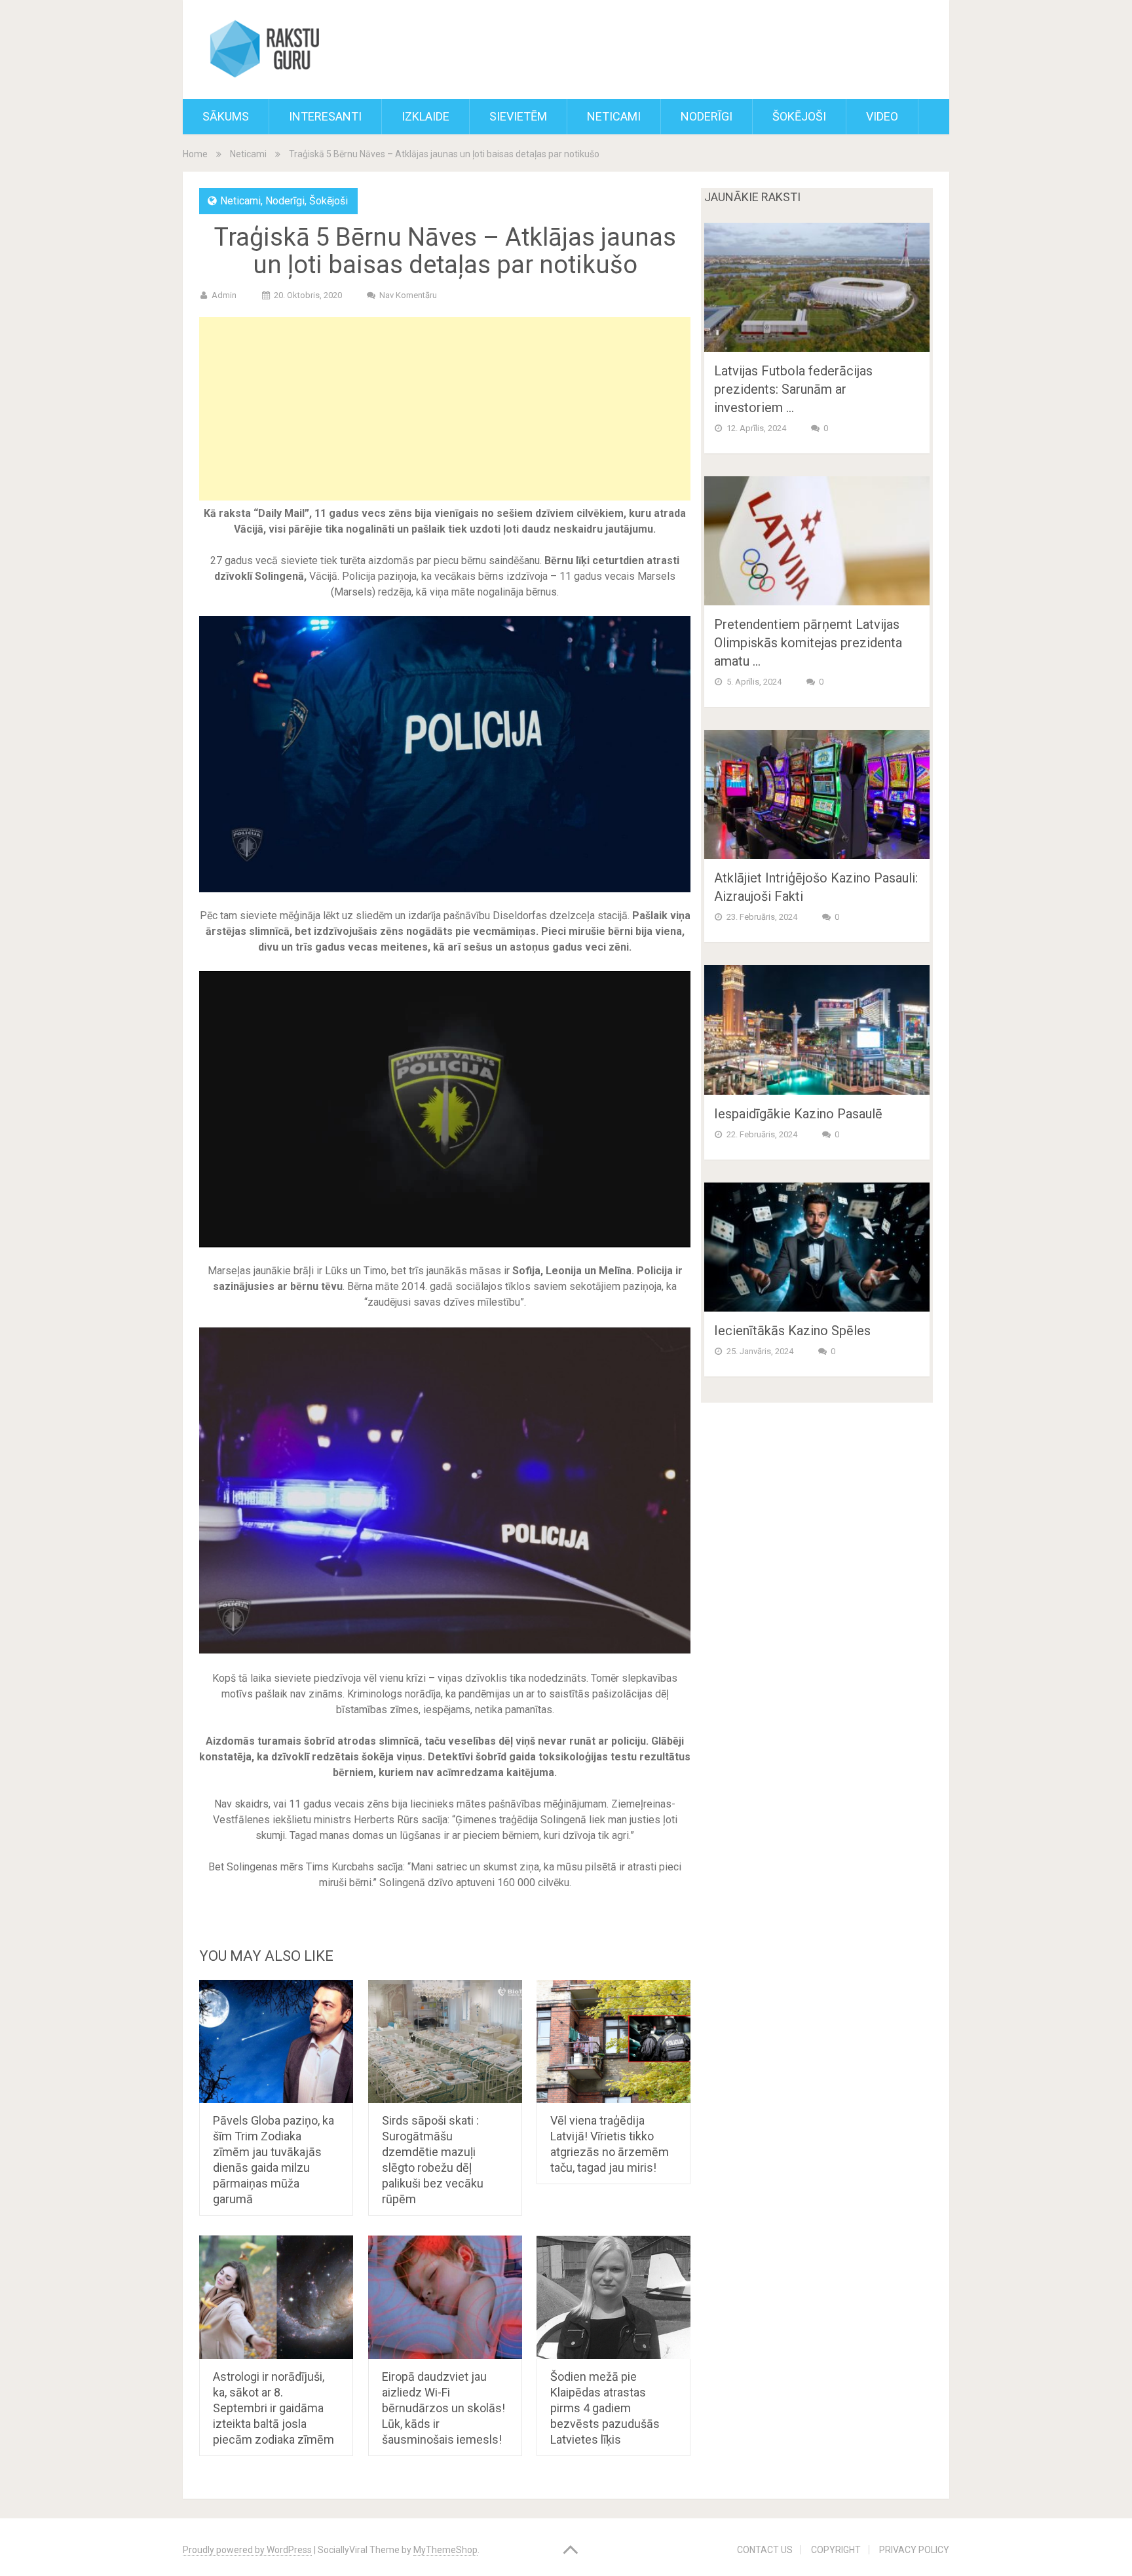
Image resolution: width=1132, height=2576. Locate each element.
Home (195, 154)
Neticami (614, 116)
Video (882, 116)
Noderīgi (707, 116)
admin (224, 295)
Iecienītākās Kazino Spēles (792, 1331)
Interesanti (325, 116)
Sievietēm (518, 116)
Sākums (226, 116)
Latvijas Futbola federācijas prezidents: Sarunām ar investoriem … (793, 389)
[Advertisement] (445, 409)
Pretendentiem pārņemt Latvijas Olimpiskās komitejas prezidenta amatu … (808, 643)
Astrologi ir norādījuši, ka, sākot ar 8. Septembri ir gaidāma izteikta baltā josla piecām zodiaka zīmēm (274, 2408)
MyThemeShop (445, 2550)
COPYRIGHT (836, 2550)
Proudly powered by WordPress (247, 2550)
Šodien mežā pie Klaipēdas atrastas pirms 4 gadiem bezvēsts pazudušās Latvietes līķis (605, 2408)
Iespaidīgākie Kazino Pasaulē (798, 1114)
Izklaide (425, 116)
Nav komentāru (408, 295)
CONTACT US (765, 2550)
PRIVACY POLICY (914, 2550)
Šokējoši (799, 116)
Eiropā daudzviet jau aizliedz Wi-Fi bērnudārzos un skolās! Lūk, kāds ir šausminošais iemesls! (443, 2408)
